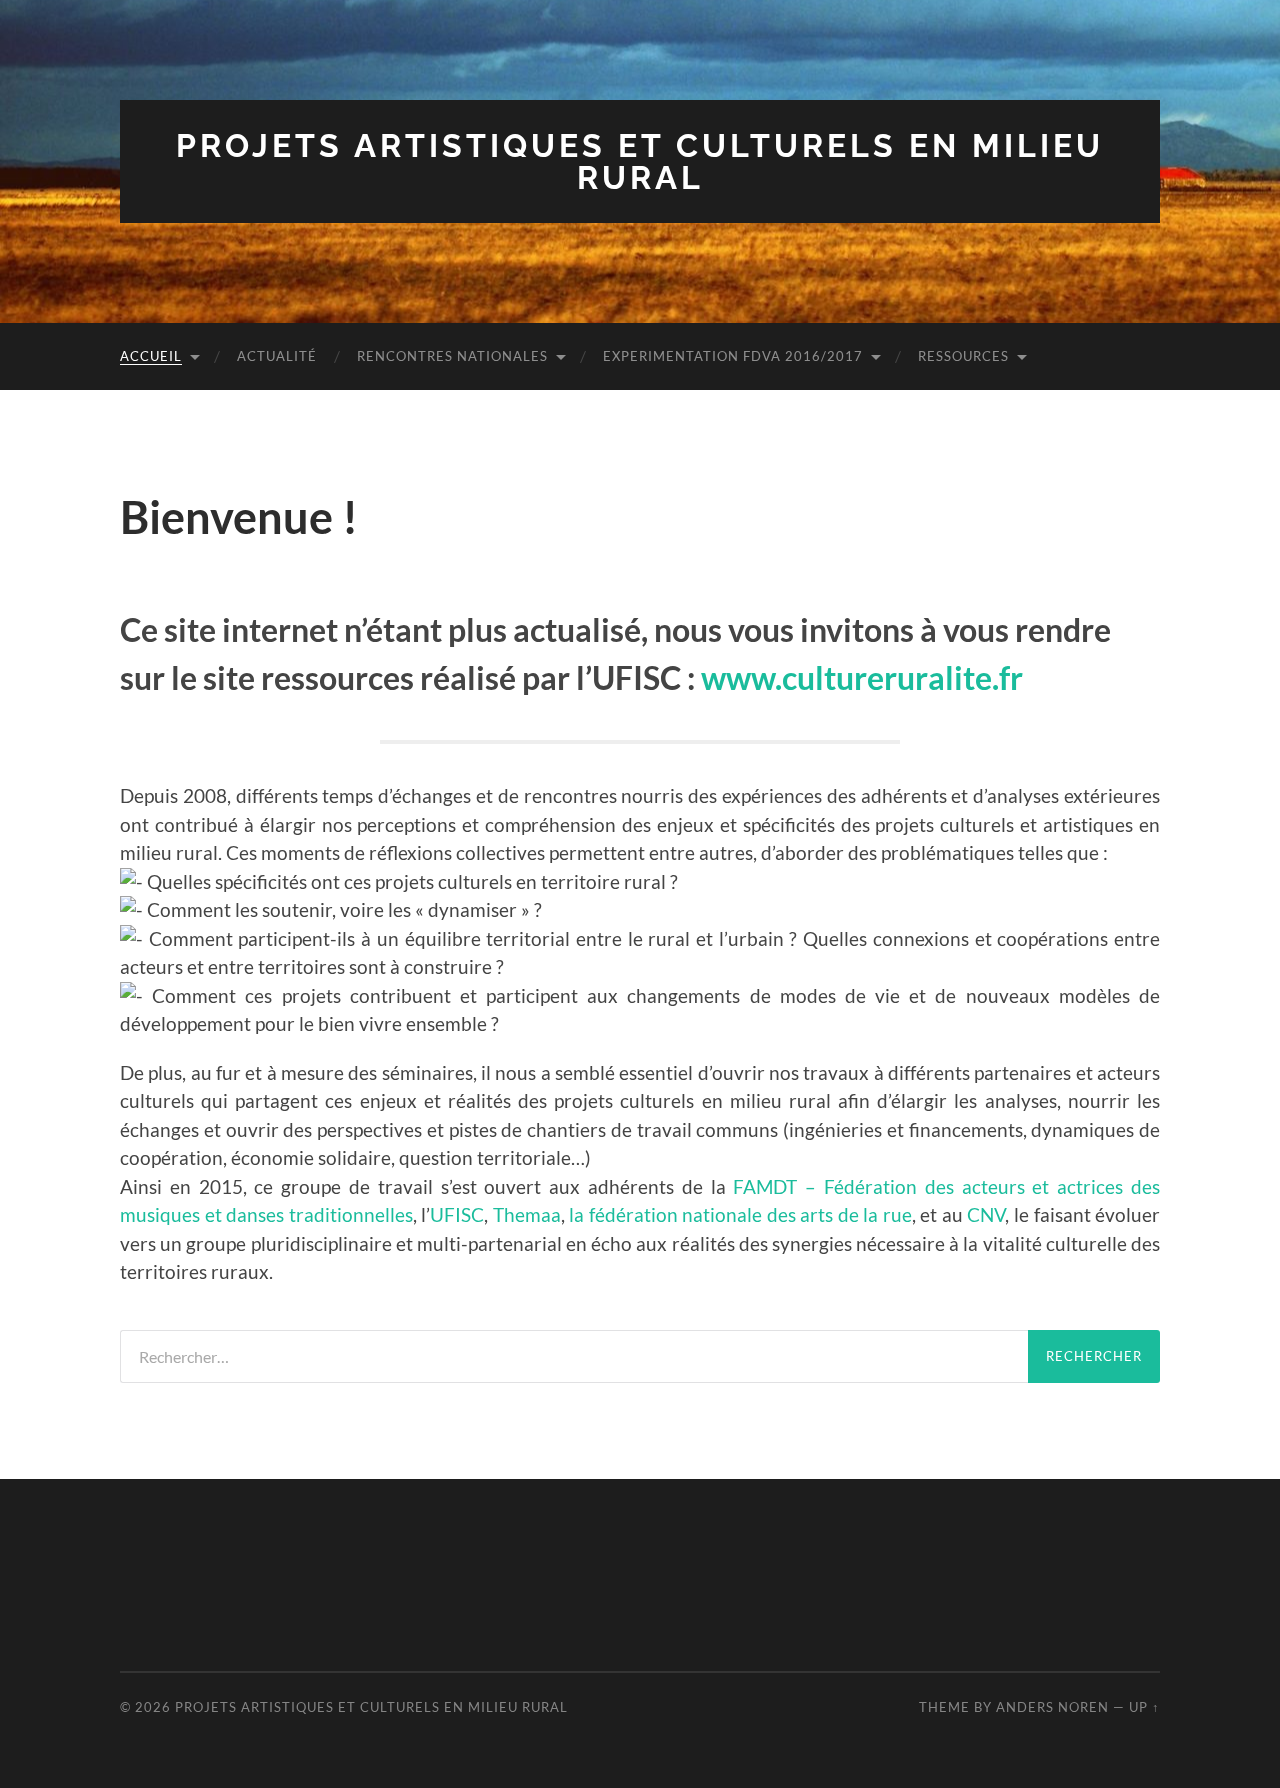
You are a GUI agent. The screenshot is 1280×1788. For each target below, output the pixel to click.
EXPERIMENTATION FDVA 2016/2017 (733, 356)
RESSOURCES (963, 356)
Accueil (151, 356)
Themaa (527, 1214)
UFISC (457, 1214)
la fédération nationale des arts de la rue (740, 1214)
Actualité (277, 356)
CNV (986, 1214)
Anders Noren (1052, 1707)
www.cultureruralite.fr (862, 677)
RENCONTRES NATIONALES (452, 356)
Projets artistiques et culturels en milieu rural (640, 161)
